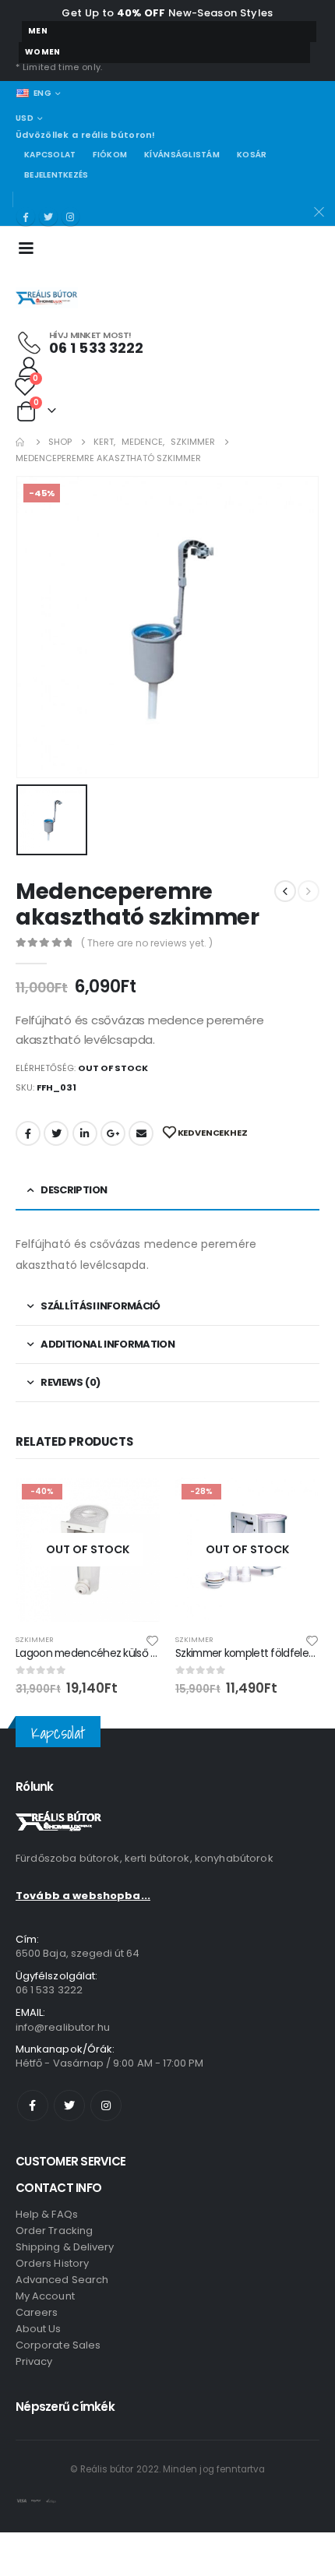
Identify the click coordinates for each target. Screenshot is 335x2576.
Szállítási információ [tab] (100, 1306)
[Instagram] (71, 217)
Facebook (28, 1133)
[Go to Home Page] (21, 442)
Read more (134, 1503)
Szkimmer (35, 1639)
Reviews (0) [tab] (70, 1382)
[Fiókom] (29, 366)
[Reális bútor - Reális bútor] (47, 298)
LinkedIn (85, 1133)
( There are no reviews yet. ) (147, 943)
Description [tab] (74, 1190)
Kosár (252, 155)
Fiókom (110, 155)
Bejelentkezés (56, 175)
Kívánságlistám (182, 155)
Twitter (56, 1133)
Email (141, 1133)
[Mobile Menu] (31, 247)
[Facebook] (26, 217)
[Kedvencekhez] (153, 1640)
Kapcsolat (50, 155)
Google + (113, 1133)
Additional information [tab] (108, 1344)
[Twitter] (48, 217)
